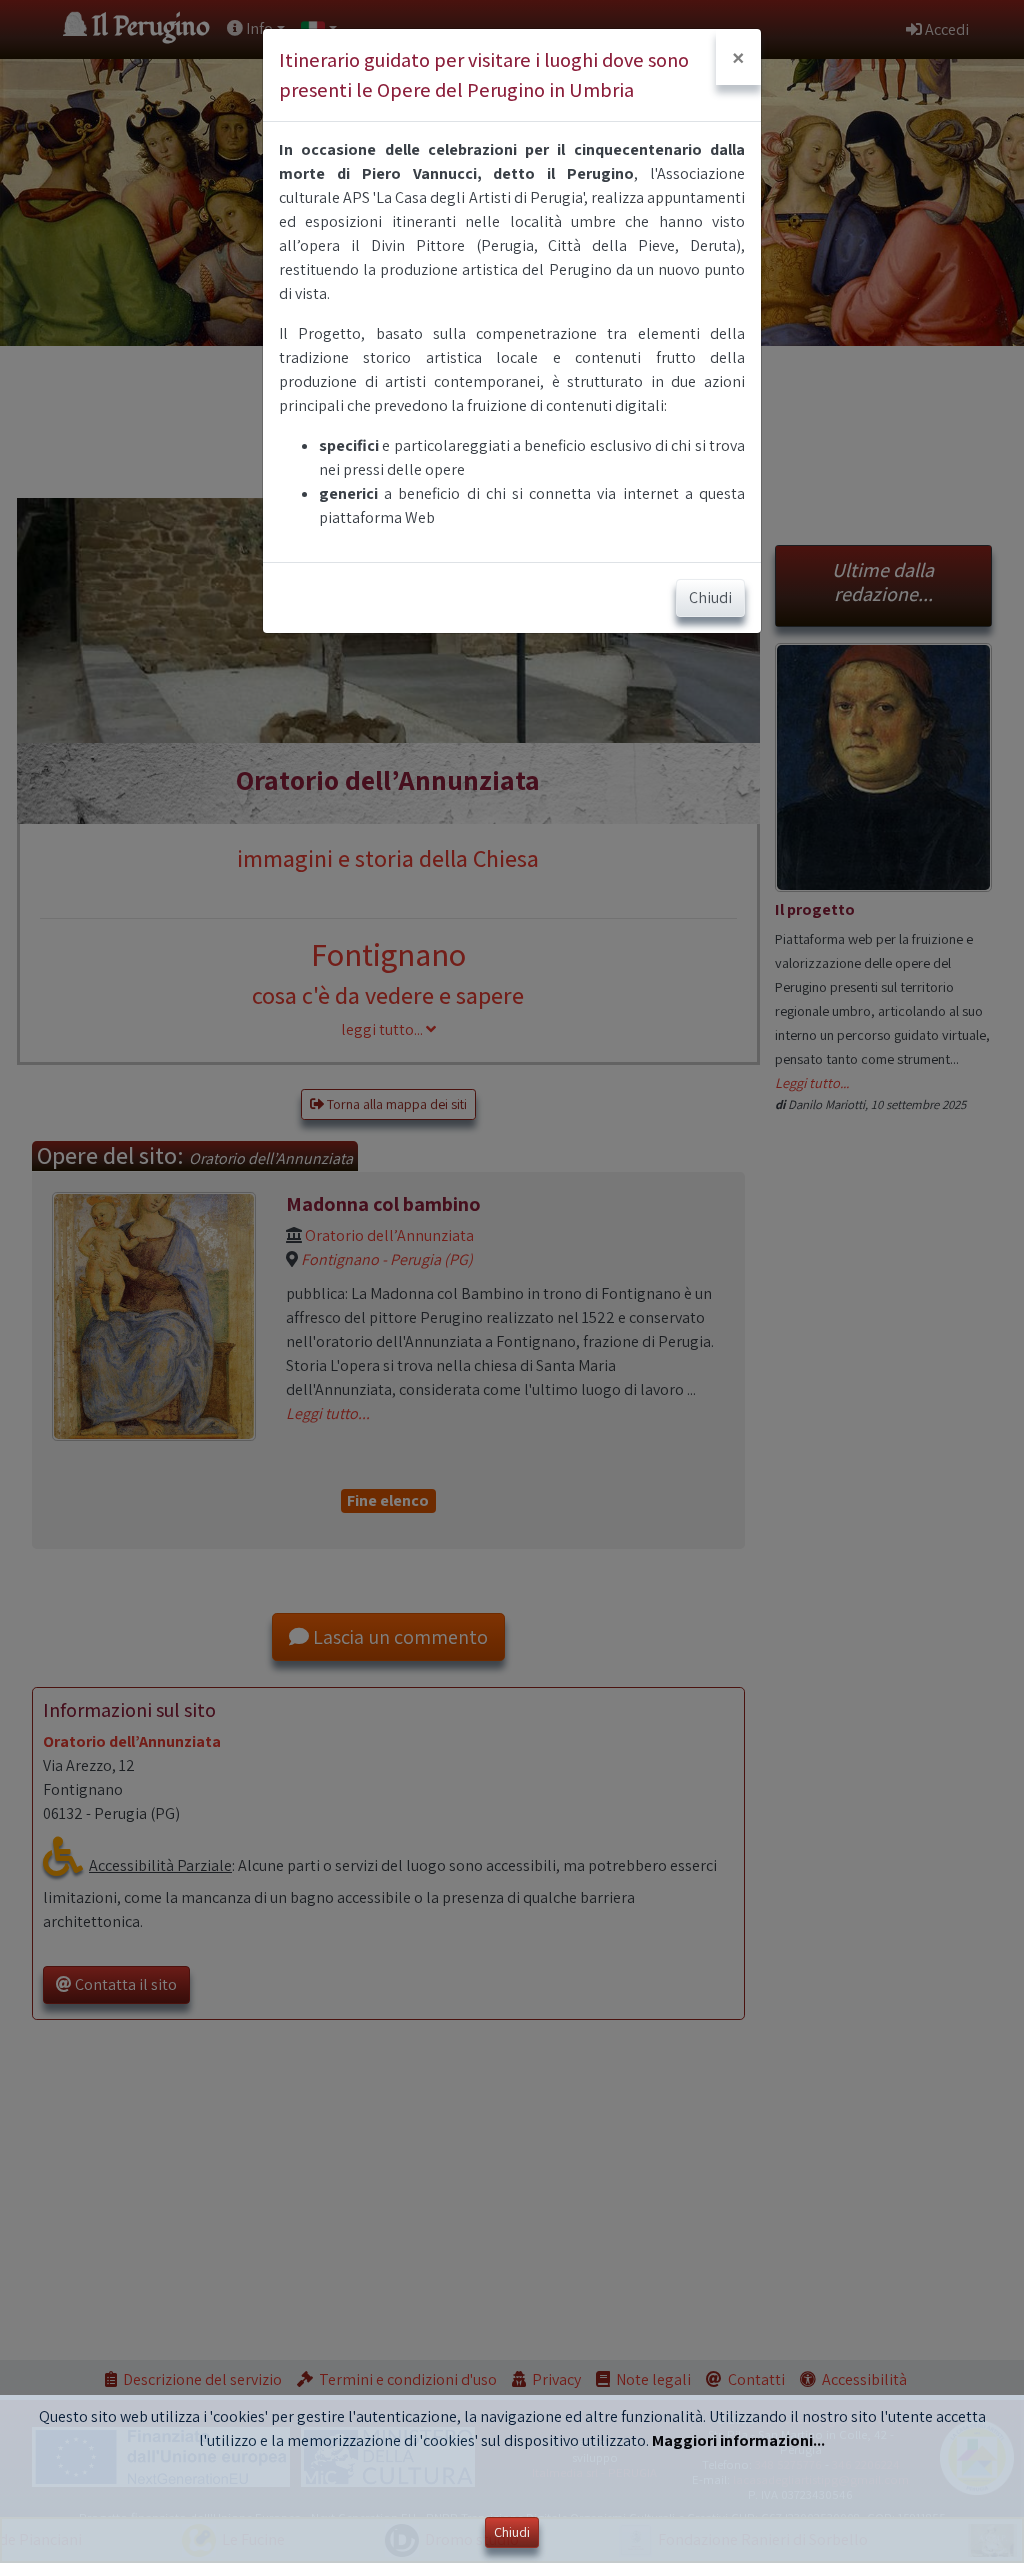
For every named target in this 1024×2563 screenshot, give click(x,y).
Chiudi (512, 2532)
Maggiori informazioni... (738, 2440)
